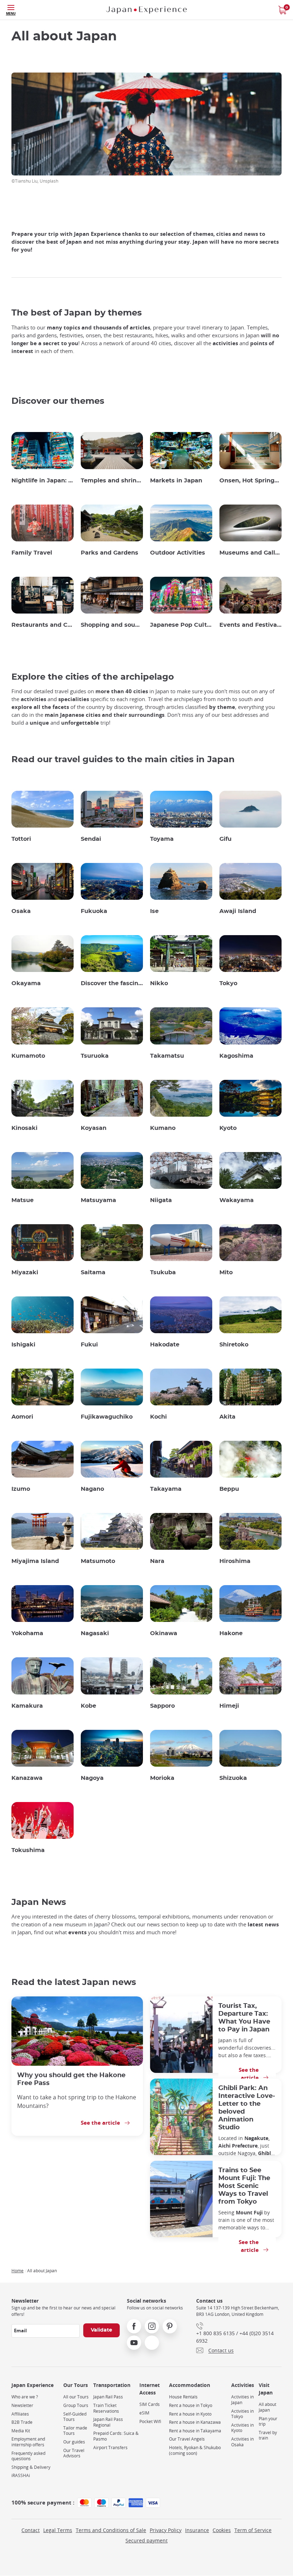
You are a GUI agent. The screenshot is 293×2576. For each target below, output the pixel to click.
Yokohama (27, 1633)
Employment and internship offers (28, 2442)
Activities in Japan (242, 2400)
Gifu (225, 839)
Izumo (21, 1489)
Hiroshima (235, 1561)
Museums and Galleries (250, 553)
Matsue (23, 1200)
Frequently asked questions (28, 2456)
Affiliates (20, 2414)
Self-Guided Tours (75, 2417)
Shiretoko (234, 1345)
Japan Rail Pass (108, 2397)
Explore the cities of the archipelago (93, 677)
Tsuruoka (95, 1056)
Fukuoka (94, 911)
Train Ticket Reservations (106, 2408)
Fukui (89, 1345)
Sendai (91, 839)
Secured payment (146, 2540)
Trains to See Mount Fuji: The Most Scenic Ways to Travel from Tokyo (244, 2186)
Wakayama (237, 1200)
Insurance (197, 2530)
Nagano (92, 1489)
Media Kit (21, 2431)
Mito (226, 1272)
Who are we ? (25, 2397)
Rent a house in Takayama (195, 2431)
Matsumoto (98, 1561)
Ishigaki (23, 1345)
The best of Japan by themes (77, 313)
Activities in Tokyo (242, 2414)
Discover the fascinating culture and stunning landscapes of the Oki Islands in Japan (112, 983)
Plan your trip (268, 2421)
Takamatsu (167, 1056)
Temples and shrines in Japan (112, 481)
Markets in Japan (176, 481)
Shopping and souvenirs (112, 625)
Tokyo (228, 983)
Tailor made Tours (75, 2431)
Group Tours (76, 2405)
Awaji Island (238, 911)
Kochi (158, 1417)
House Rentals (183, 2397)
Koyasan (94, 1128)
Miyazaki (25, 1272)
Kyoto (228, 1128)
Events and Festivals (250, 625)
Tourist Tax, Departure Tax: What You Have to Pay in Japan (244, 2018)
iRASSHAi (21, 2475)
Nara (157, 1561)
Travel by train (268, 2435)
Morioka (162, 1778)
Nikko (159, 983)
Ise (154, 911)
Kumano (163, 1128)
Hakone (231, 1633)
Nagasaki (95, 1633)
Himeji (229, 1706)
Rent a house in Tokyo (191, 2405)
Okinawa (164, 1633)
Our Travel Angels (187, 2439)
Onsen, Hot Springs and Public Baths (250, 481)
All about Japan (267, 2407)
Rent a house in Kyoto (190, 2414)
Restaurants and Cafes (43, 625)
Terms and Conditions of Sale (111, 2530)
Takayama (166, 1489)
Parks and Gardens (110, 553)
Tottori (21, 839)
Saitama (93, 1272)
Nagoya (92, 1778)
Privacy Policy (166, 2530)
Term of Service (253, 2530)
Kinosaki (24, 1128)
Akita (227, 1417)
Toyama (162, 839)
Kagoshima (236, 1056)
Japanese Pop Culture (181, 625)
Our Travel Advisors (74, 2453)
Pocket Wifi (150, 2421)
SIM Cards (150, 2404)
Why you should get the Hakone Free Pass (71, 2079)
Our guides (74, 2442)
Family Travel (32, 553)
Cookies (222, 2530)
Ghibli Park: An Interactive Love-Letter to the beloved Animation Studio (247, 2108)
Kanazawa (27, 1778)
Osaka (21, 911)
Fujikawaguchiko (107, 1417)
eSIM (144, 2413)
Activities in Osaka (242, 2442)
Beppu (229, 1489)
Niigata (161, 1200)
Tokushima (28, 1850)
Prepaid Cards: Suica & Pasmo (116, 2436)
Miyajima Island (35, 1561)
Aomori (22, 1417)
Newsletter (22, 2405)
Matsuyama (98, 1200)
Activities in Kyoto (242, 2428)
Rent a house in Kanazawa (195, 2422)
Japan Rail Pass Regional (108, 2422)
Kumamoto (28, 1056)
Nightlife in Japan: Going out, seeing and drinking (43, 481)
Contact (31, 2530)
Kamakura (27, 1706)
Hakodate (165, 1345)
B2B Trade (22, 2422)
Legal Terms (58, 2530)
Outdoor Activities (178, 553)
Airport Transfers (110, 2448)
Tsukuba (163, 1272)
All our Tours (76, 2397)
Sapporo (162, 1706)
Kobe (88, 1706)
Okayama (26, 983)
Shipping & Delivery (31, 2467)
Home (18, 2270)
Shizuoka (233, 1778)
